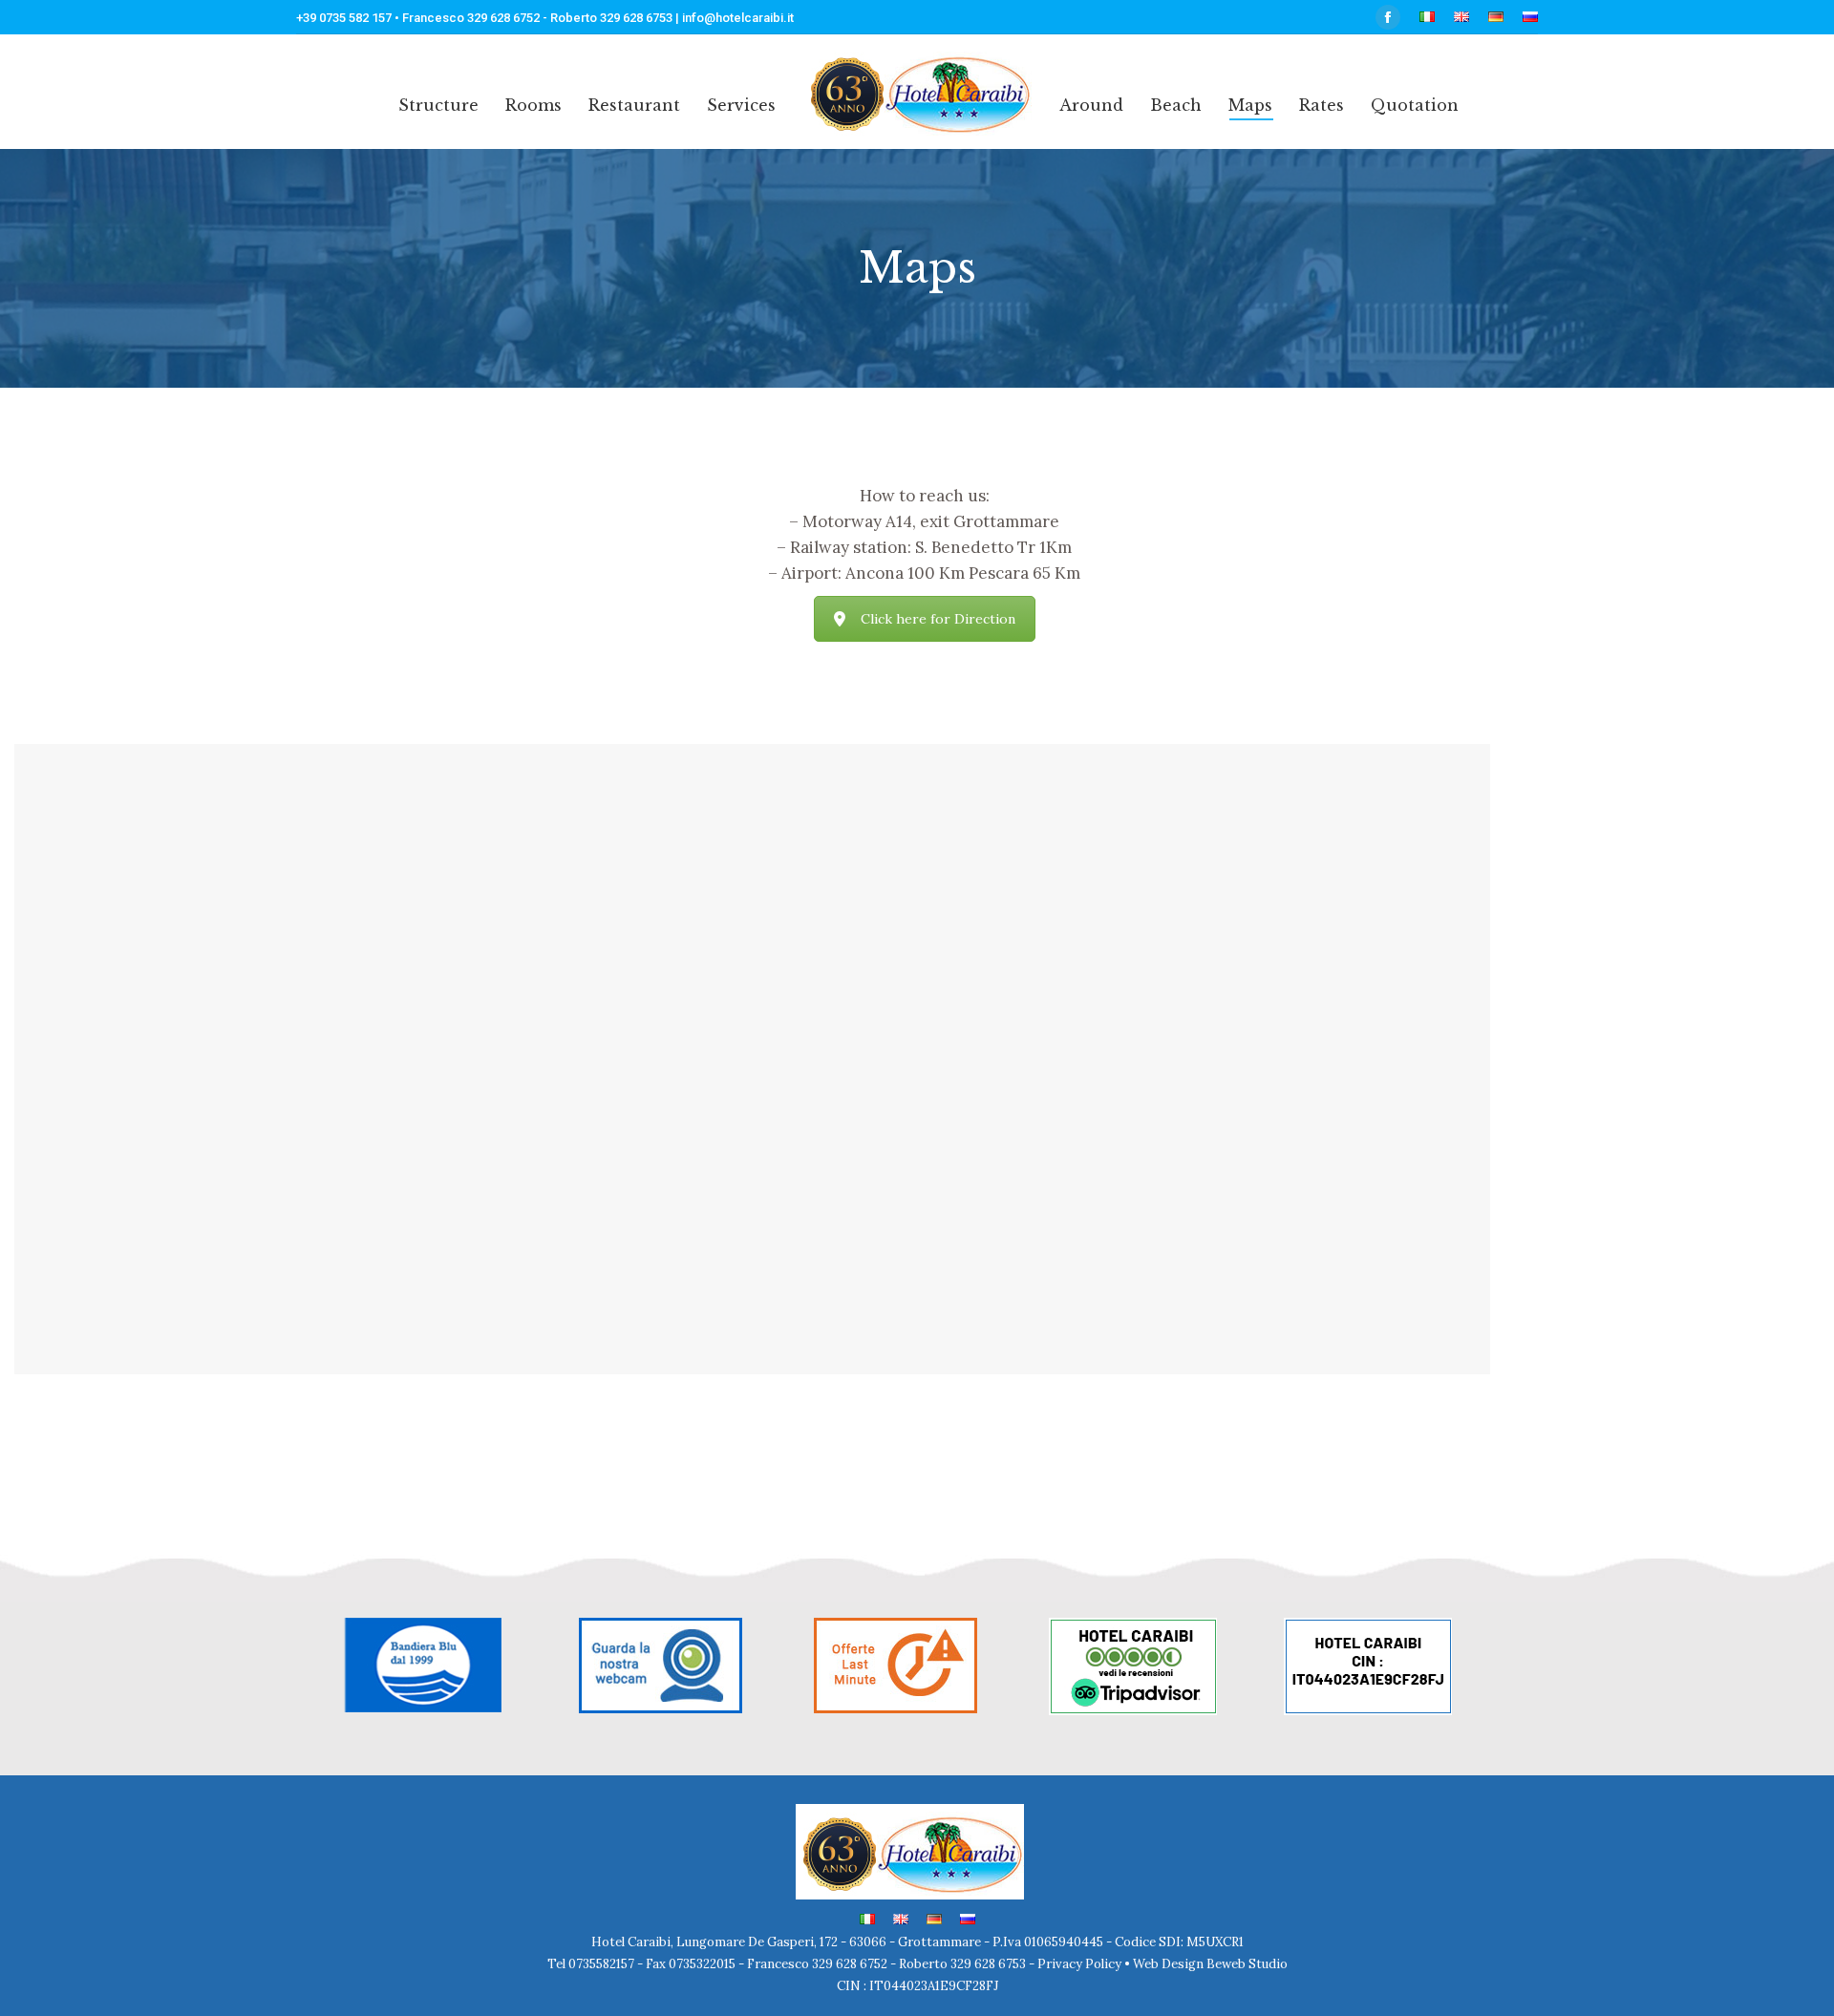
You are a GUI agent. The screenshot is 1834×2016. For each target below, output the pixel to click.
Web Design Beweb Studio (1210, 1964)
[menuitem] (1427, 18)
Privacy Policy (1081, 1964)
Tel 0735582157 (592, 1964)
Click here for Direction (938, 619)
